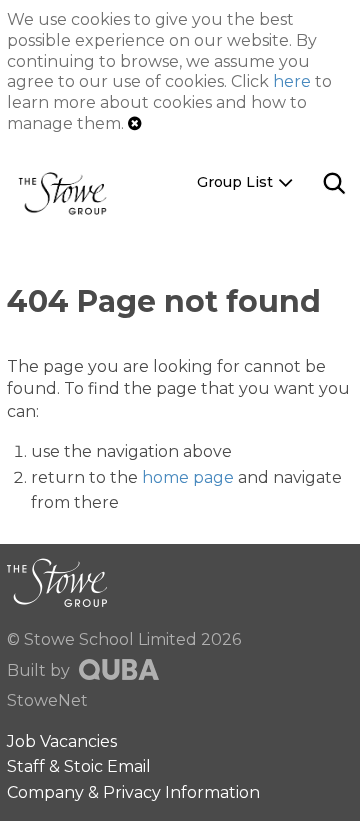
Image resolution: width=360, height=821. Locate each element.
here (292, 81)
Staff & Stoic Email (79, 766)
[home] (70, 192)
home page (188, 477)
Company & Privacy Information (133, 792)
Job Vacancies (62, 741)
